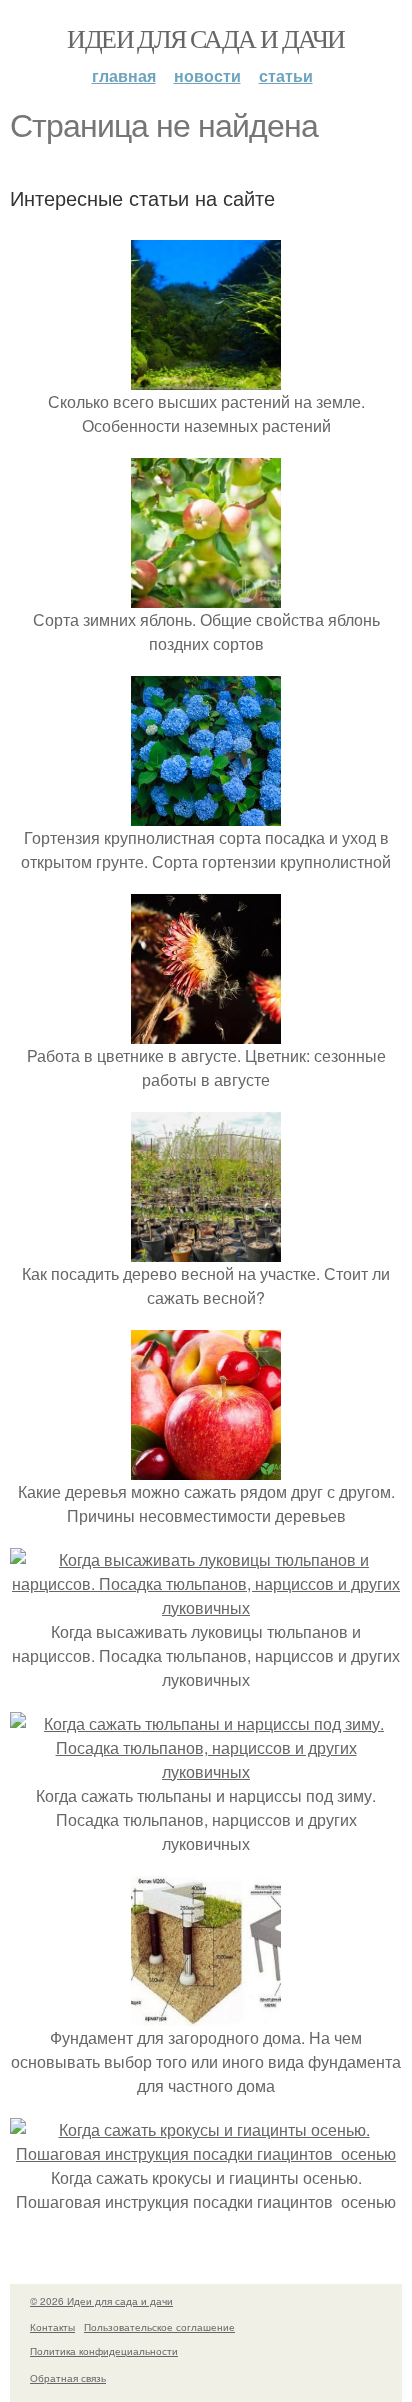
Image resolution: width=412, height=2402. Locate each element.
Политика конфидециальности (104, 2351)
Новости (207, 75)
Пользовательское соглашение (159, 2327)
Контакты (52, 2327)
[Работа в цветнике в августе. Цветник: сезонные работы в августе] (206, 1031)
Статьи (286, 75)
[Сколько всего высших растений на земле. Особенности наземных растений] (206, 377)
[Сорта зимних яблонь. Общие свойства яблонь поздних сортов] (206, 595)
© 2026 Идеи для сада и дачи (101, 2301)
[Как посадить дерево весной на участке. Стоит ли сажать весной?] (206, 1249)
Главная (124, 75)
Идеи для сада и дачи (205, 38)
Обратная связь (68, 2378)
